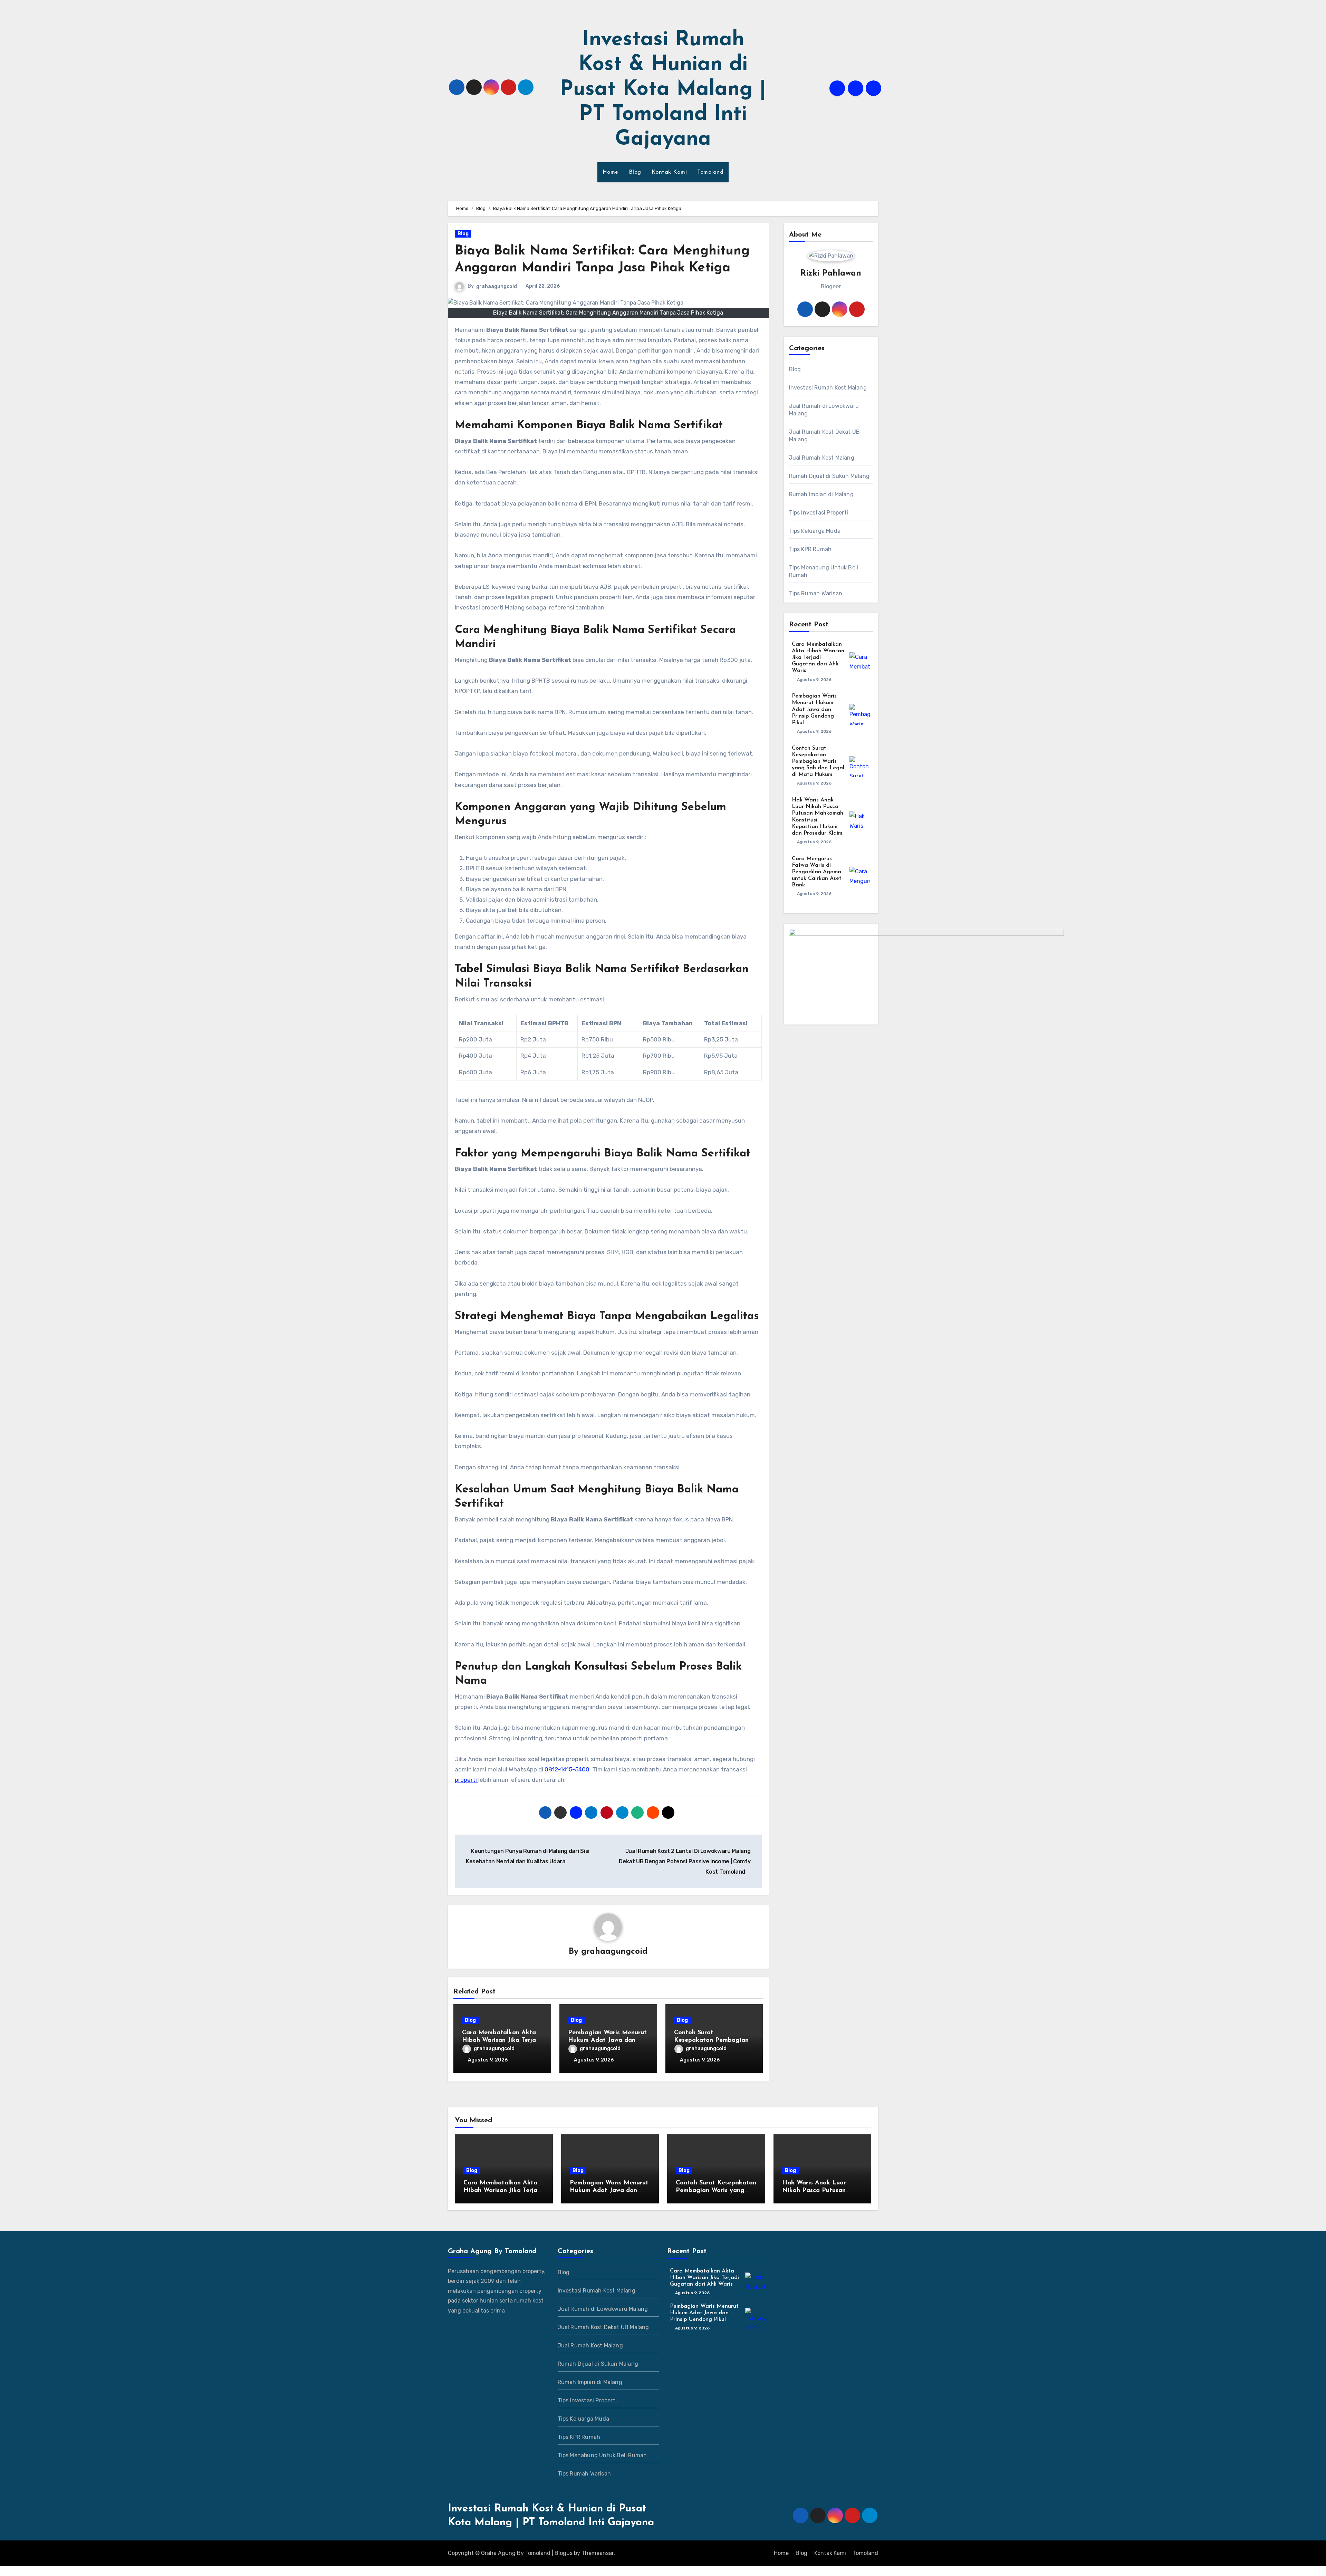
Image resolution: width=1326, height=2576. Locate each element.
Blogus (564, 2553)
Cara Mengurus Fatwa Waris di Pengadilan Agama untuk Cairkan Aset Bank (817, 872)
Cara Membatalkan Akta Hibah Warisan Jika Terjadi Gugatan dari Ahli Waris (502, 2040)
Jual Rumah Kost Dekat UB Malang (825, 436)
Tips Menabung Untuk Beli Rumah (824, 571)
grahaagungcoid (497, 286)
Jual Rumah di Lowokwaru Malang (824, 410)
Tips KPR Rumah (810, 549)
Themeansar (598, 2553)
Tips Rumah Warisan (816, 593)
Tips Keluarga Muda (815, 531)
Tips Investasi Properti (819, 513)
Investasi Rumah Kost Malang (828, 388)
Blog (635, 172)
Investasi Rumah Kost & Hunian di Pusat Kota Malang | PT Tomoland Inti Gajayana (663, 90)
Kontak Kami (669, 172)
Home (611, 172)
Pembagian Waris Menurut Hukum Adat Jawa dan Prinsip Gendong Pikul (607, 2040)
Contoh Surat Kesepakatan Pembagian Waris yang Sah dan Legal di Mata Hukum (818, 762)
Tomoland (710, 172)
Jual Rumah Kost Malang (822, 458)
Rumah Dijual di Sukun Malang (829, 476)
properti (467, 1780)
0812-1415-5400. (567, 1769)
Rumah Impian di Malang (821, 494)
